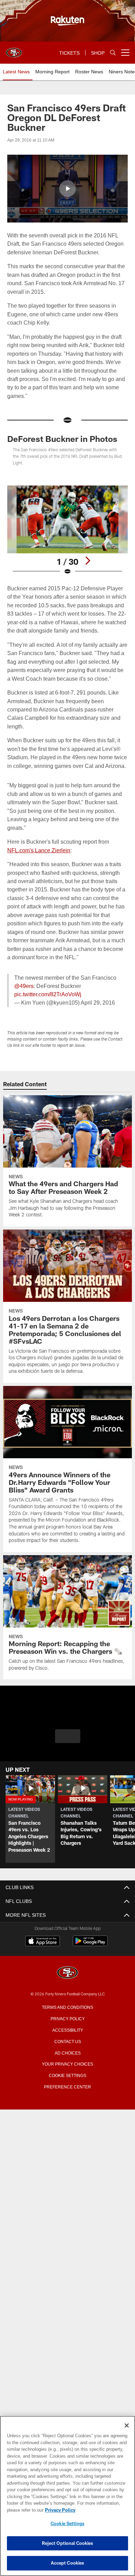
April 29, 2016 (97, 1003)
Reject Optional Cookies (68, 2543)
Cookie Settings (67, 2075)
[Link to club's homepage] (14, 50)
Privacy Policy (67, 2018)
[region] (67, 2496)
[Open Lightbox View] (67, 530)
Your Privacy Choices (68, 2063)
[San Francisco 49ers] (67, 1973)
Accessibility (67, 2030)
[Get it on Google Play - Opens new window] (90, 1944)
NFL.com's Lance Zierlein (38, 850)
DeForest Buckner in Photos (62, 439)
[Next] (88, 561)
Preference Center (67, 2086)
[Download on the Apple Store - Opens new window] (43, 1942)
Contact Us (67, 2041)
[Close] (127, 2425)
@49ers (24, 986)
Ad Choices (68, 2052)
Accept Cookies (68, 2563)
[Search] (113, 53)
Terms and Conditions (67, 2007)
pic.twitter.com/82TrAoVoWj (48, 994)
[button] (67, 189)
